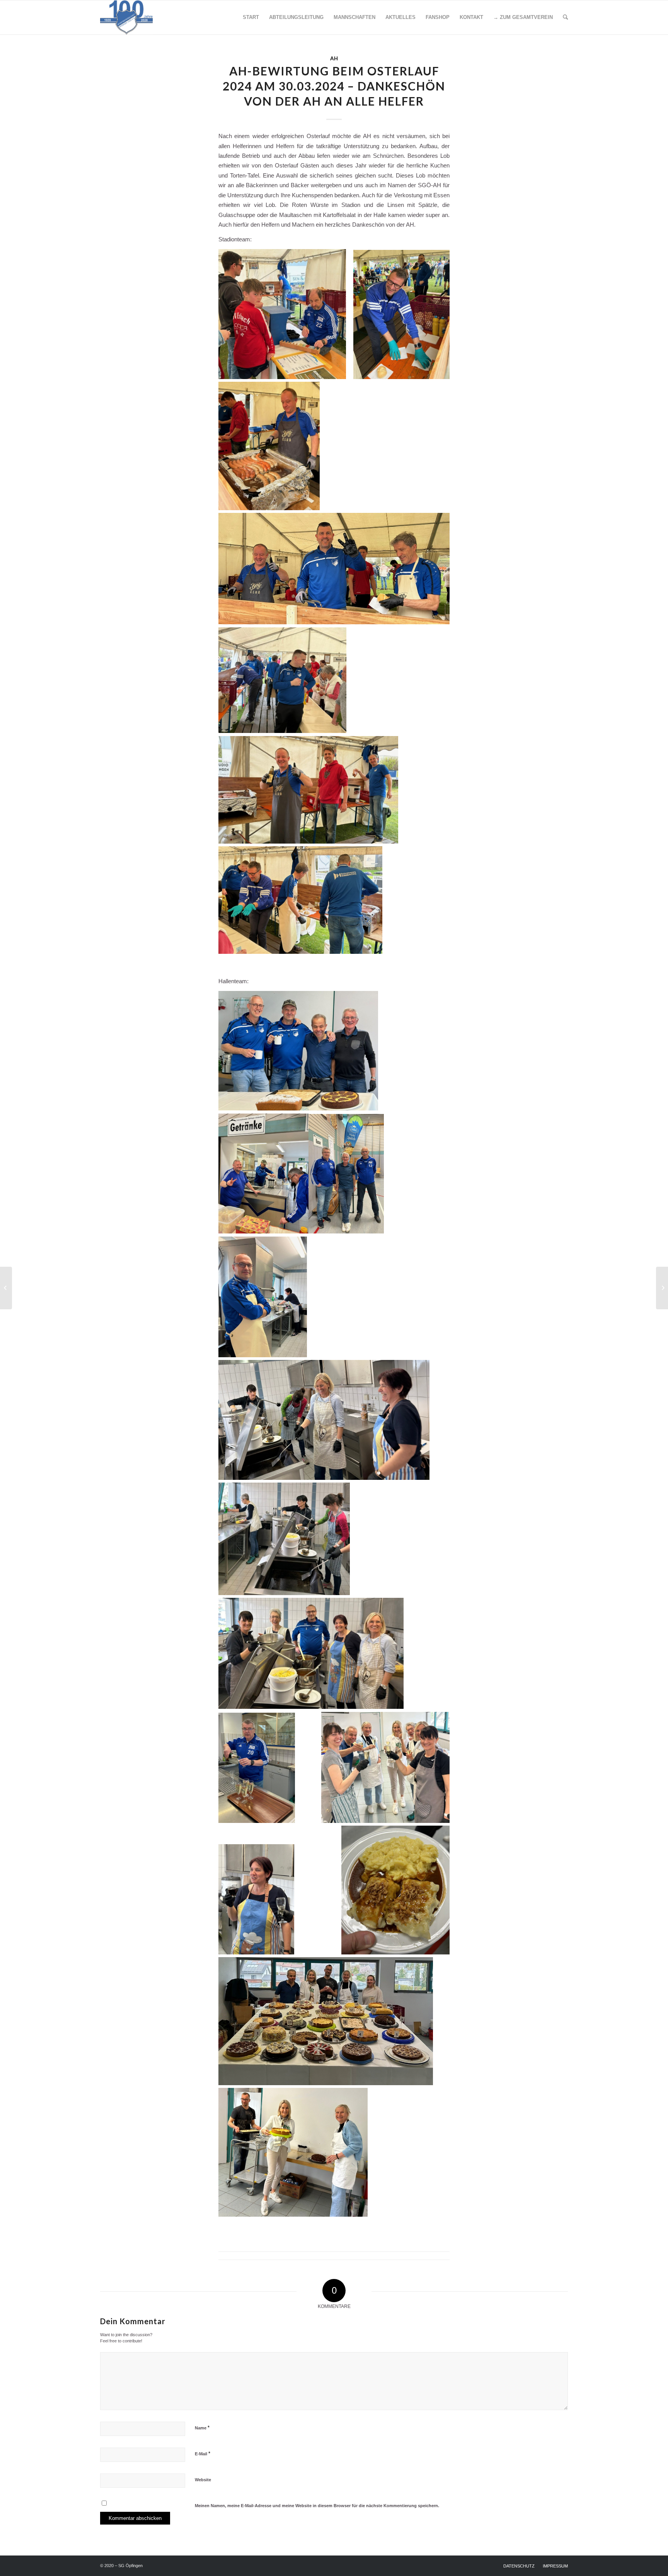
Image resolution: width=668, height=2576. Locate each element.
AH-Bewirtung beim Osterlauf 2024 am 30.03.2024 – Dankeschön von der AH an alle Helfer (334, 86)
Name (202, 2428)
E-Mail (203, 2454)
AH (334, 58)
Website (203, 2480)
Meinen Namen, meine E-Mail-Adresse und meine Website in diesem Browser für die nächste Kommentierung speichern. (317, 2506)
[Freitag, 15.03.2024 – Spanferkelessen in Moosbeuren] (6, 1288)
